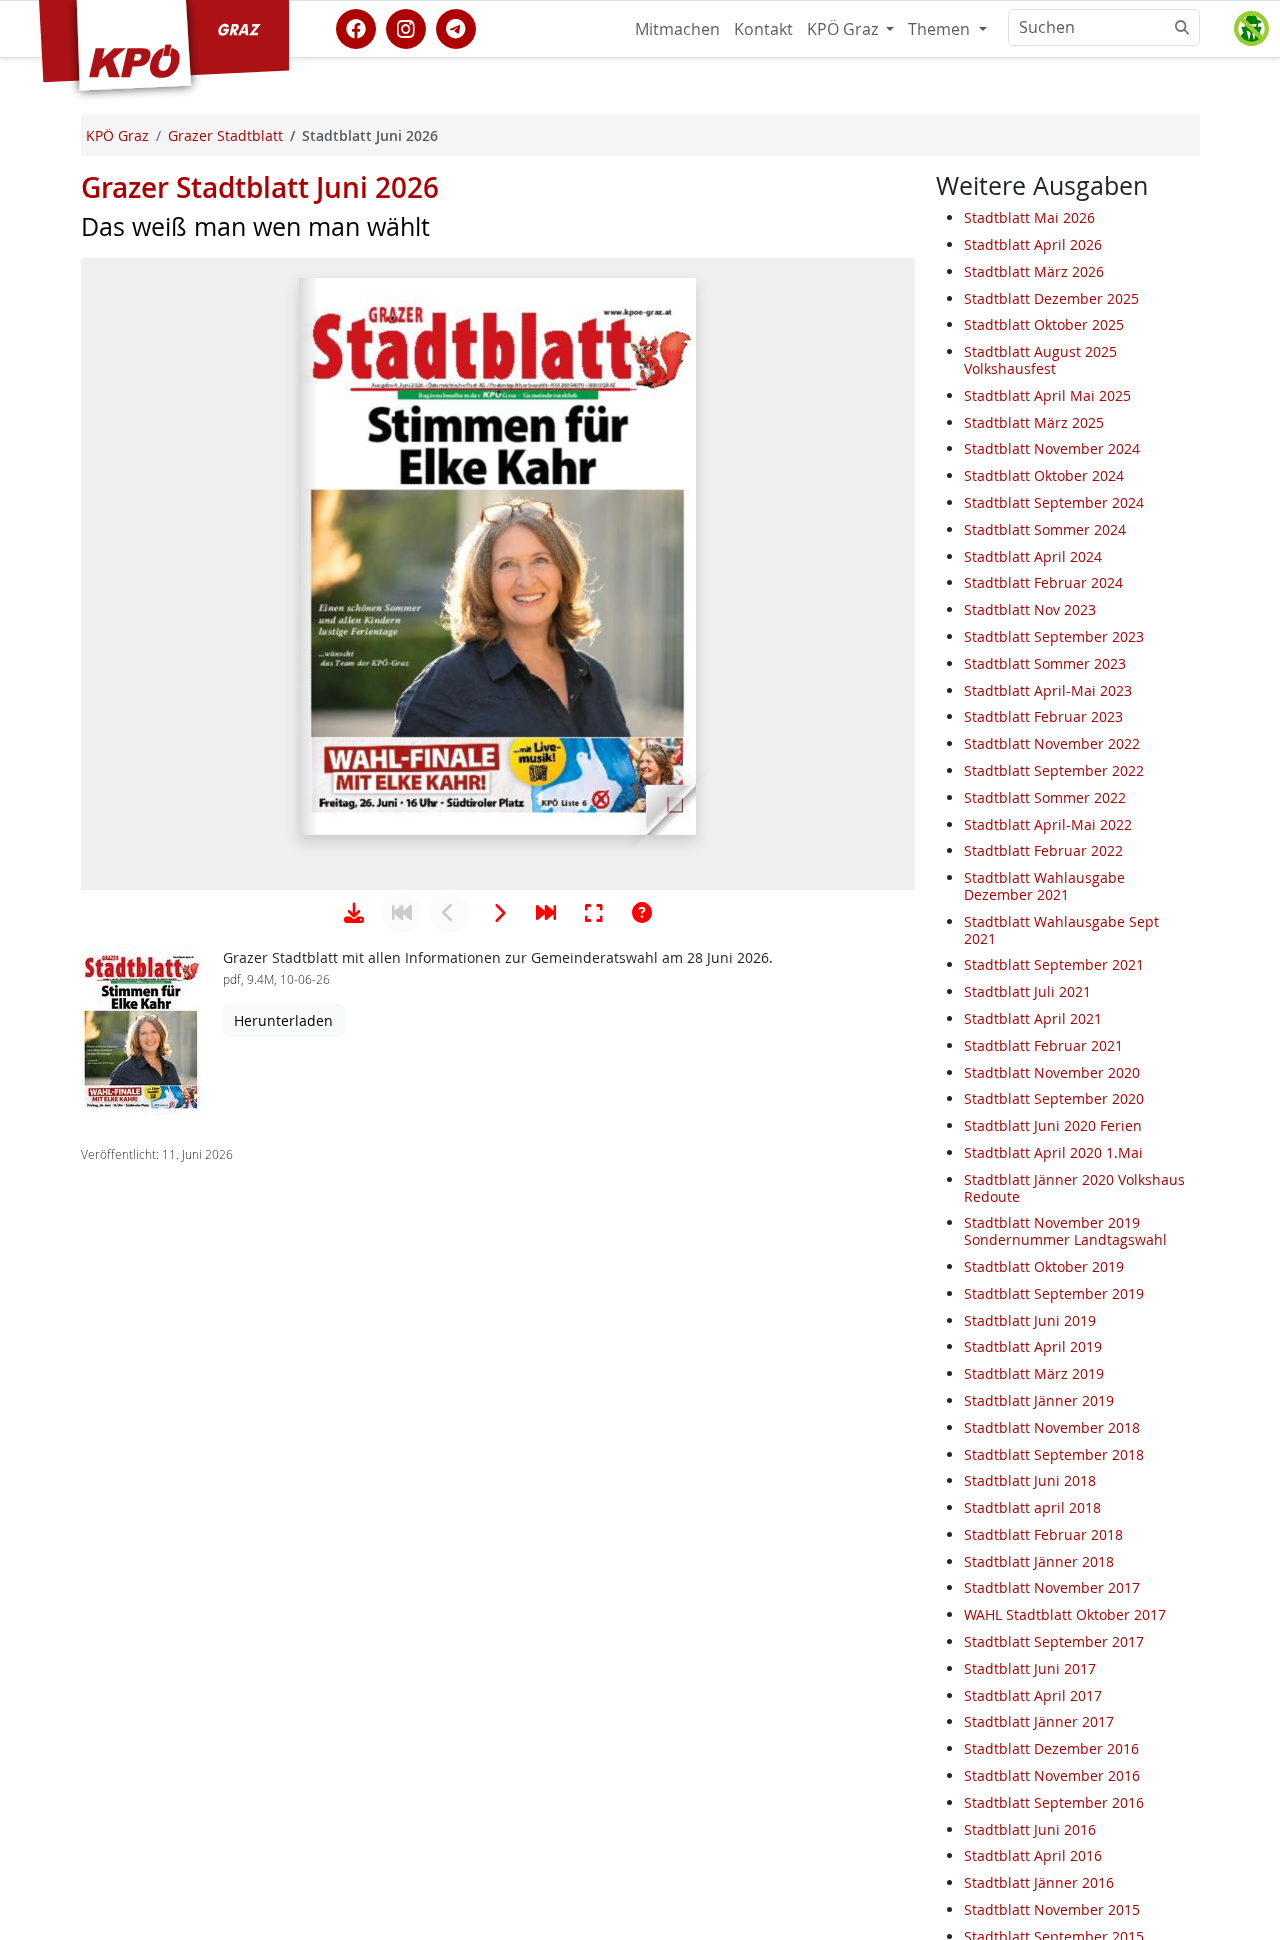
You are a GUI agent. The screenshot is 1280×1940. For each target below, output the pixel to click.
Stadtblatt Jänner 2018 (1039, 1561)
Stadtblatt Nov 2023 (1030, 609)
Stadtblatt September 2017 (1054, 1641)
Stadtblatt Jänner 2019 (1039, 1400)
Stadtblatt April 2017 (1033, 1695)
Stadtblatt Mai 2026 (1029, 217)
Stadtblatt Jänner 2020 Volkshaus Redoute (1074, 1188)
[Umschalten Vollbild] (594, 913)
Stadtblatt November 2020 (1052, 1072)
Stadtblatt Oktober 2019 (1044, 1266)
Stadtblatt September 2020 (1054, 1098)
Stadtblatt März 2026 (1034, 271)
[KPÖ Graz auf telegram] (456, 27)
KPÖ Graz (844, 29)
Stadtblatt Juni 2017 (1030, 1668)
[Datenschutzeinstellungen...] (1251, 29)
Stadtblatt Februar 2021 (1043, 1045)
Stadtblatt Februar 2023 (1043, 717)
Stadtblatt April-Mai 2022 (1048, 824)
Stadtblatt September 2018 (1054, 1454)
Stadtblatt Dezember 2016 (1051, 1748)
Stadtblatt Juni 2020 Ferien (1053, 1125)
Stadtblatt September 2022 (1054, 770)
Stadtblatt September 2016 (1054, 1802)
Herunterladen (283, 1020)
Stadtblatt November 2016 (1052, 1775)
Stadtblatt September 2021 (1054, 965)
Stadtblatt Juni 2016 (1030, 1829)
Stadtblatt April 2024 (1033, 556)
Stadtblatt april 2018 (1032, 1507)
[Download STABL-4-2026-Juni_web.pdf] (354, 913)
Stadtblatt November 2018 (1052, 1427)
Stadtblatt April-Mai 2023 (1048, 690)
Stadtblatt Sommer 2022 (1045, 797)
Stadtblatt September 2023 (1054, 636)
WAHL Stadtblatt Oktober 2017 (1065, 1614)
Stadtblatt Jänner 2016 (1039, 1882)
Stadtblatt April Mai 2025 (1047, 395)
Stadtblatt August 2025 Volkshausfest (1040, 360)
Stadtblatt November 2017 (1052, 1588)
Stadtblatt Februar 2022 (1043, 851)
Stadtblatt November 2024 (1052, 449)
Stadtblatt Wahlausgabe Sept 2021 (1061, 930)
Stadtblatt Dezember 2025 (1051, 298)
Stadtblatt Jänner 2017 (1039, 1722)
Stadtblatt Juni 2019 (1030, 1320)
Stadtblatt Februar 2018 (1043, 1534)
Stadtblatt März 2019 (1034, 1373)
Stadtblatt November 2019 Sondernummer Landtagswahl (1065, 1231)
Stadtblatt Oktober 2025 (1044, 325)
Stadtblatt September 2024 (1054, 502)
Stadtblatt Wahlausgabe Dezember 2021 (1044, 886)
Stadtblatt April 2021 (1033, 1018)
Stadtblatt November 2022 (1052, 743)
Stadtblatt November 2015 (1052, 1909)
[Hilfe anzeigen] (642, 913)
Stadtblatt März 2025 (1034, 422)
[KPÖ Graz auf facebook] (356, 27)
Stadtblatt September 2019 (1054, 1293)
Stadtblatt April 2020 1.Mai (1053, 1152)
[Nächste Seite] (498, 913)
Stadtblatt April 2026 (1033, 244)
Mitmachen (677, 29)
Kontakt (763, 29)
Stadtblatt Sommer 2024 (1045, 529)
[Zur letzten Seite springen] (546, 913)
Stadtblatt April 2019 (1033, 1346)
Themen (941, 29)
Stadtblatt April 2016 (1033, 1856)
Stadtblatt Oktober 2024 (1044, 475)
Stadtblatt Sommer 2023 (1045, 663)
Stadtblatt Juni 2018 (1030, 1480)
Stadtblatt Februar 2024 (1043, 583)
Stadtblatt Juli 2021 (1027, 991)
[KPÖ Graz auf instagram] (406, 27)
